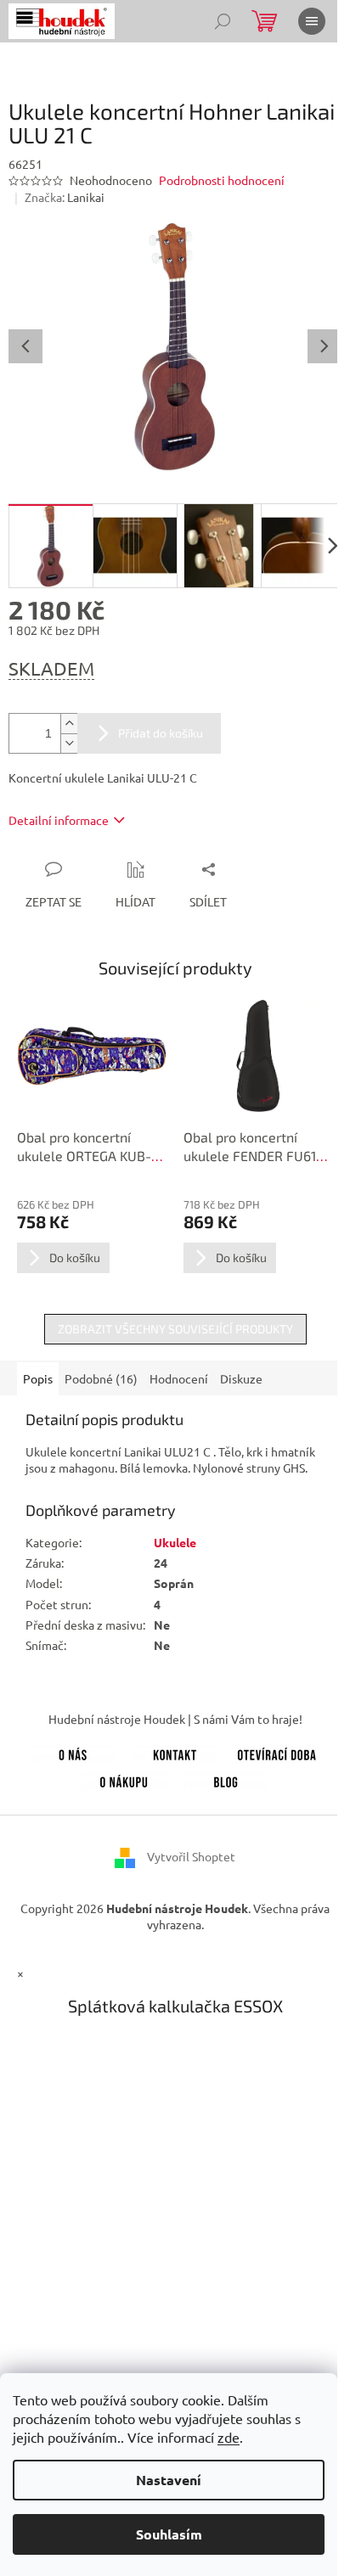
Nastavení (169, 2480)
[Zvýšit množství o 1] (69, 724)
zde (229, 2437)
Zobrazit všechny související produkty (175, 1329)
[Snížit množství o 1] (69, 743)
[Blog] (226, 1779)
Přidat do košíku (161, 733)
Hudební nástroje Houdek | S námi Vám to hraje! (175, 1719)
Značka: (65, 197)
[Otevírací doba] (277, 1752)
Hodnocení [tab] (179, 1378)
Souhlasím (169, 2534)
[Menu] (312, 21)
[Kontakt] (175, 1752)
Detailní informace (59, 820)
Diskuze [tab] (241, 1378)
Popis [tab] (38, 1378)
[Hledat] (223, 21)
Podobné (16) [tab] (101, 1378)
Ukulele (175, 1542)
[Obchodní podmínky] (124, 1779)
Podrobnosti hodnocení (222, 180)
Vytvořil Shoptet (191, 1856)
